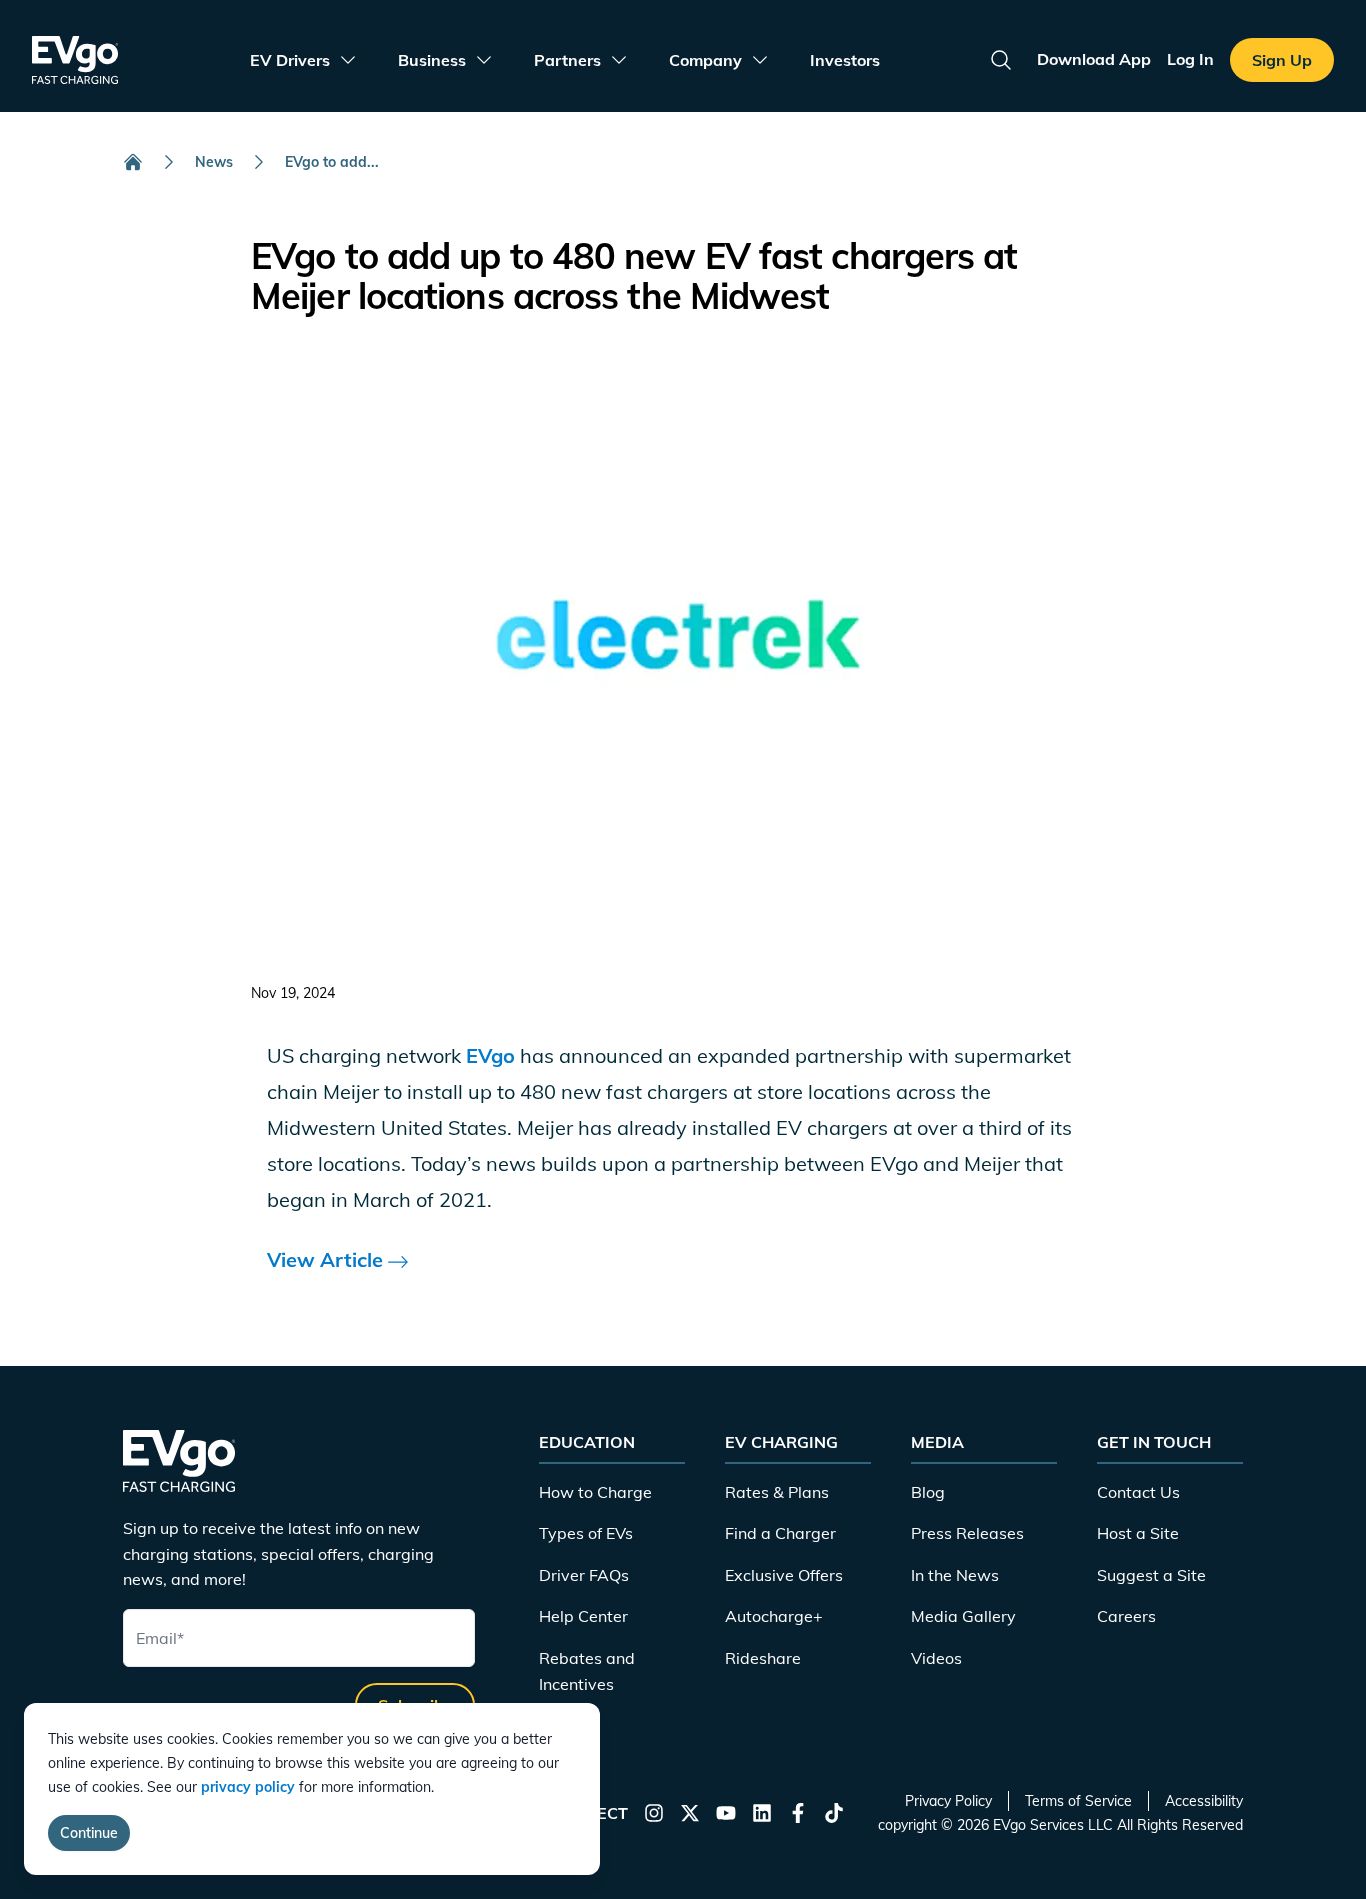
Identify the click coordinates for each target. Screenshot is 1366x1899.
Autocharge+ (774, 1616)
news (214, 162)
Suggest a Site (1151, 1575)
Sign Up (1282, 60)
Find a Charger (780, 1533)
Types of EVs (586, 1533)
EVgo (490, 1055)
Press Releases (967, 1533)
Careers (1126, 1616)
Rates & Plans (777, 1492)
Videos (936, 1658)
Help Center (583, 1616)
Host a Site (1138, 1533)
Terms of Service (1078, 1801)
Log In (1190, 59)
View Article (327, 1259)
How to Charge (595, 1492)
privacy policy (248, 1787)
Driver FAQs (584, 1575)
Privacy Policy (948, 1801)
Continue (89, 1833)
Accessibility (1204, 1801)
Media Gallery (963, 1616)
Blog (928, 1492)
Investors (845, 60)
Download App (1094, 59)
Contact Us (1138, 1492)
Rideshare (763, 1658)
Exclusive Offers (784, 1575)
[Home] (133, 162)
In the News (955, 1575)
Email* (160, 1638)
